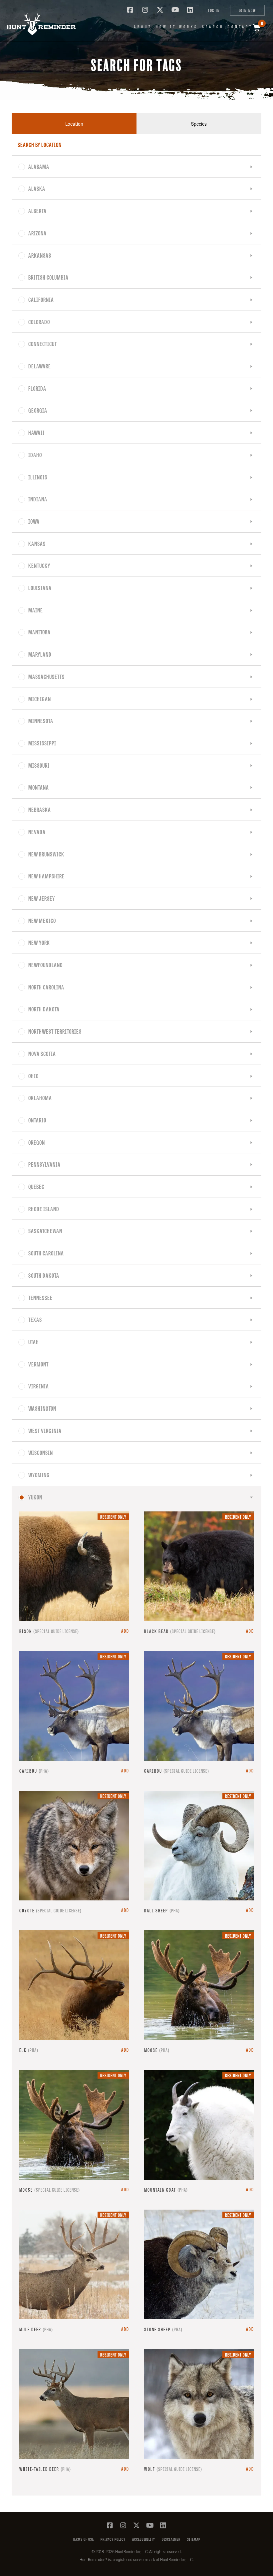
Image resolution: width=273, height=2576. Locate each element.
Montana (39, 787)
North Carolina (46, 987)
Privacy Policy (113, 2539)
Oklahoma (40, 1097)
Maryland (40, 654)
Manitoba (39, 632)
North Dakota (44, 1009)
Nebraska (40, 809)
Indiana (38, 499)
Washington (42, 1408)
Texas (35, 1319)
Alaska (37, 188)
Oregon (37, 1142)
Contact (240, 27)
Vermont (38, 1364)
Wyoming (39, 1475)
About (143, 27)
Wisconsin (41, 1452)
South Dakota (44, 1275)
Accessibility (144, 2539)
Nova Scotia (42, 1053)
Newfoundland (46, 965)
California (41, 299)
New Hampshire (46, 876)
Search (213, 27)
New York (39, 942)
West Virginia (45, 1430)
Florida (37, 388)
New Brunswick (46, 854)
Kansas (37, 543)
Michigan (40, 699)
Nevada (37, 832)
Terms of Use (83, 2539)
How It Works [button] (177, 27)
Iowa (34, 521)
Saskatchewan (45, 1230)
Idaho (35, 454)
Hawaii (36, 432)
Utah (34, 1342)
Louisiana (40, 587)
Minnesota (41, 720)
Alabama (39, 166)
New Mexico (42, 920)
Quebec (36, 1186)
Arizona (37, 233)
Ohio (33, 1076)
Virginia (39, 1386)
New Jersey (42, 898)
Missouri (39, 765)
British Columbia (48, 277)
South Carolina (46, 1253)
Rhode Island (44, 1209)
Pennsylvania (44, 1164)
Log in (214, 10)
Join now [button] (247, 10)
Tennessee (40, 1297)
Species (199, 124)
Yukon (35, 1497)
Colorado (39, 322)
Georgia (38, 410)
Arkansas (40, 255)
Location (74, 124)
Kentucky (39, 565)
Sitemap (194, 2539)
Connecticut (43, 343)
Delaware (40, 366)
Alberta (37, 210)
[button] (37, 24)
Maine (36, 610)
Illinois (38, 477)
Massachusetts (46, 676)
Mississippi (42, 743)
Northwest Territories (55, 1031)
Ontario (37, 1120)
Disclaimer (171, 2539)
